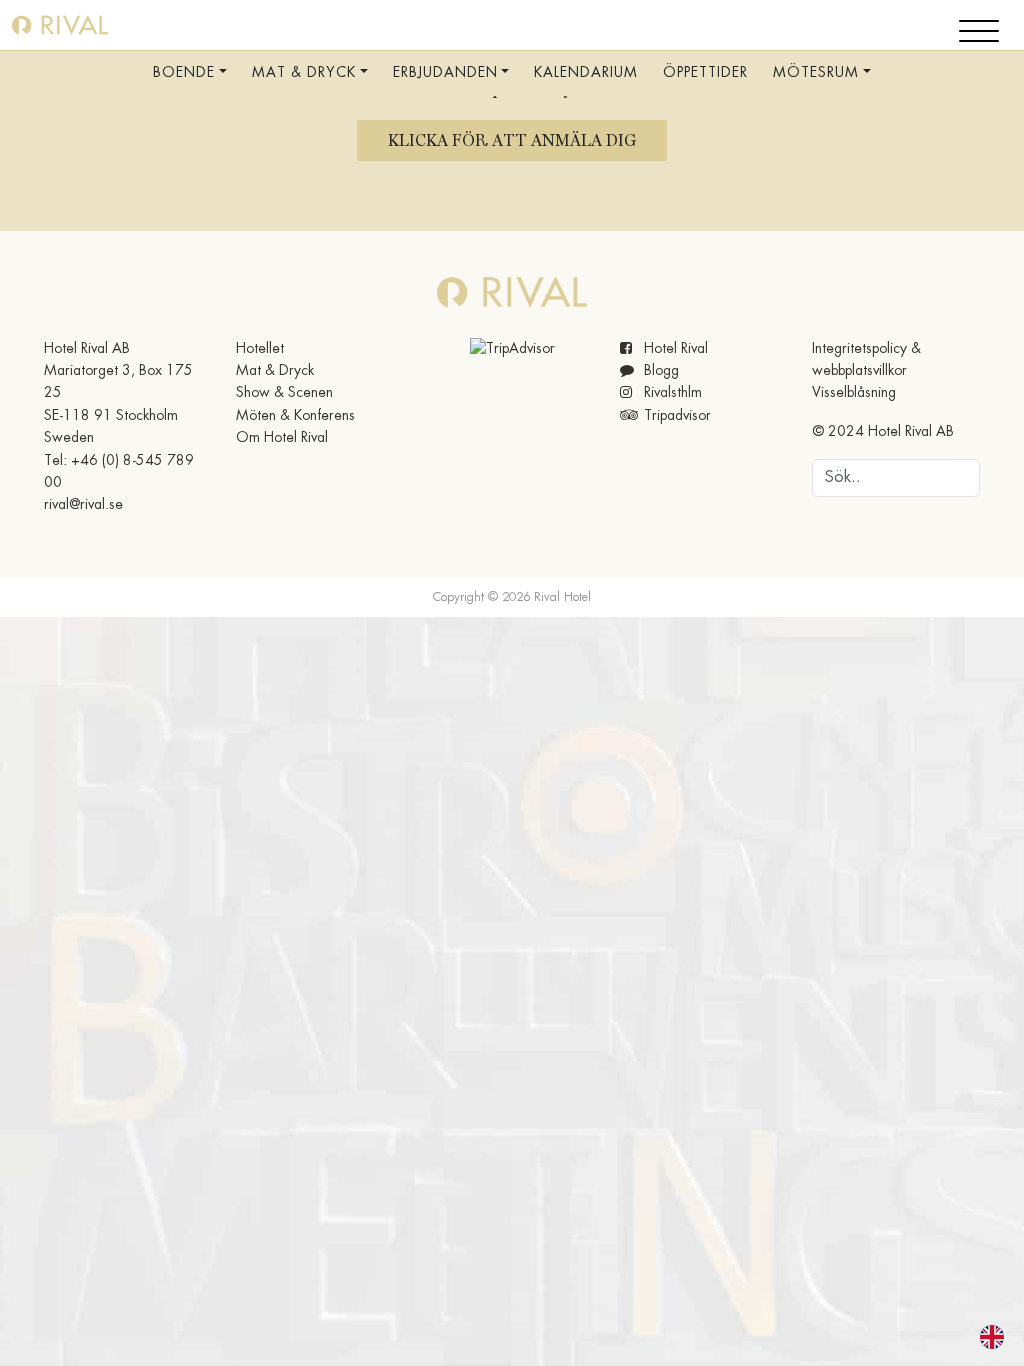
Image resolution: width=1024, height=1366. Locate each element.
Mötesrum (816, 73)
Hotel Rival (674, 349)
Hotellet (260, 349)
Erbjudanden (445, 73)
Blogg (659, 371)
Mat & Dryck (304, 73)
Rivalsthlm (671, 393)
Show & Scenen (284, 393)
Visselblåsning (854, 393)
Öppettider (705, 73)
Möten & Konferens (295, 416)
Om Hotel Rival (282, 438)
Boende (184, 73)
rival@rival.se (83, 505)
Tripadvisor (675, 416)
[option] (997, 1337)
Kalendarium (586, 73)
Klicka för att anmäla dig (512, 140)
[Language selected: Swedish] (980, 1337)
